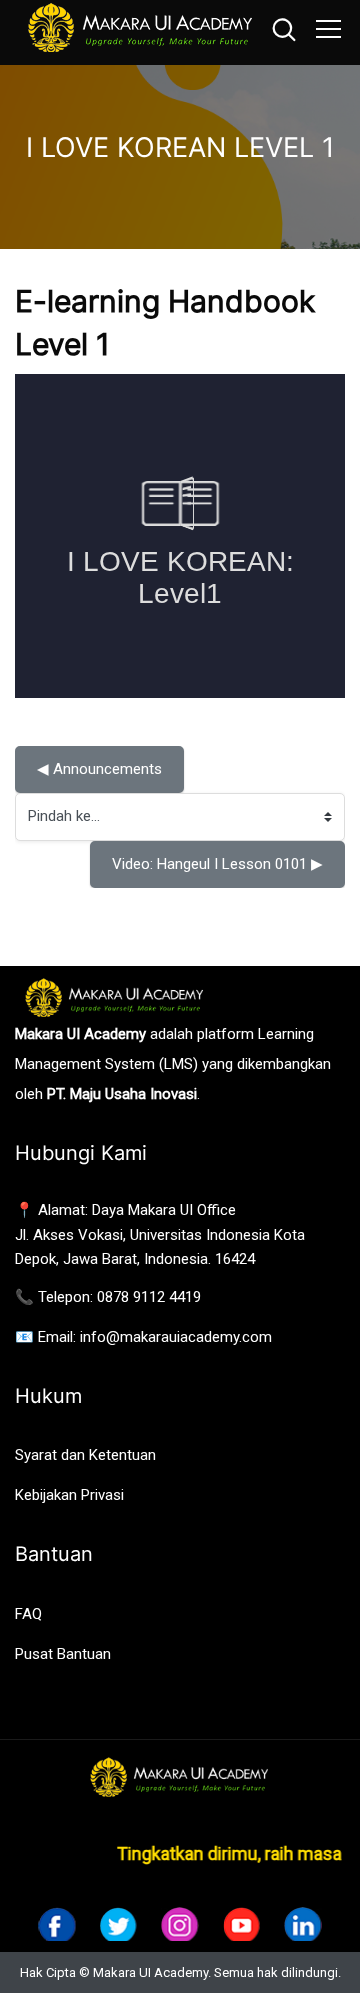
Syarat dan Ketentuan (85, 1455)
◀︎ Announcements (99, 769)
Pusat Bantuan (63, 1654)
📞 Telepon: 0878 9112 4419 (108, 1297)
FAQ (28, 1614)
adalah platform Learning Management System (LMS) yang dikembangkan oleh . (173, 1064)
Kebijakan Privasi (69, 1495)
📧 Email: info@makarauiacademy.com (143, 1337)
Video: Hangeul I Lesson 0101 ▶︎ (217, 864)
